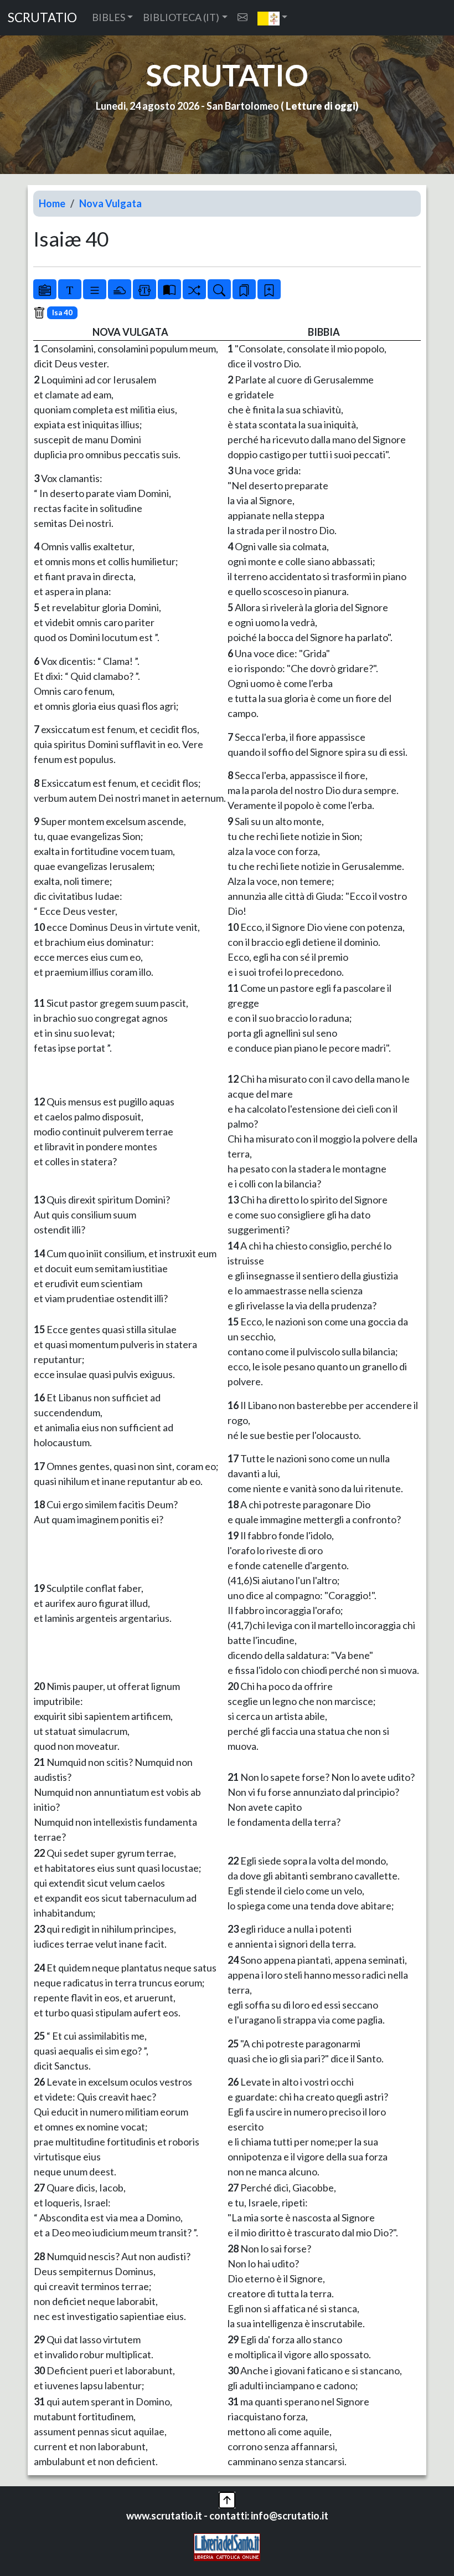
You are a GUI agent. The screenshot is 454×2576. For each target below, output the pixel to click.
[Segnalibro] (244, 289)
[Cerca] (219, 289)
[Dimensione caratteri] (70, 289)
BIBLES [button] (109, 17)
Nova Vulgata (110, 203)
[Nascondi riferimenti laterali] (120, 289)
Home (52, 203)
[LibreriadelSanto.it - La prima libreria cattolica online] (227, 2546)
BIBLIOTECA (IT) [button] (181, 17)
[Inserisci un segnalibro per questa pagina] (269, 289)
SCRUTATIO (42, 17)
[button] (273, 18)
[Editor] (145, 289)
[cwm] (243, 17)
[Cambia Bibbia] (194, 289)
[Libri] (45, 289)
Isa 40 (62, 313)
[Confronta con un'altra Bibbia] (169, 289)
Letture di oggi (321, 106)
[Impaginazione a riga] (95, 289)
